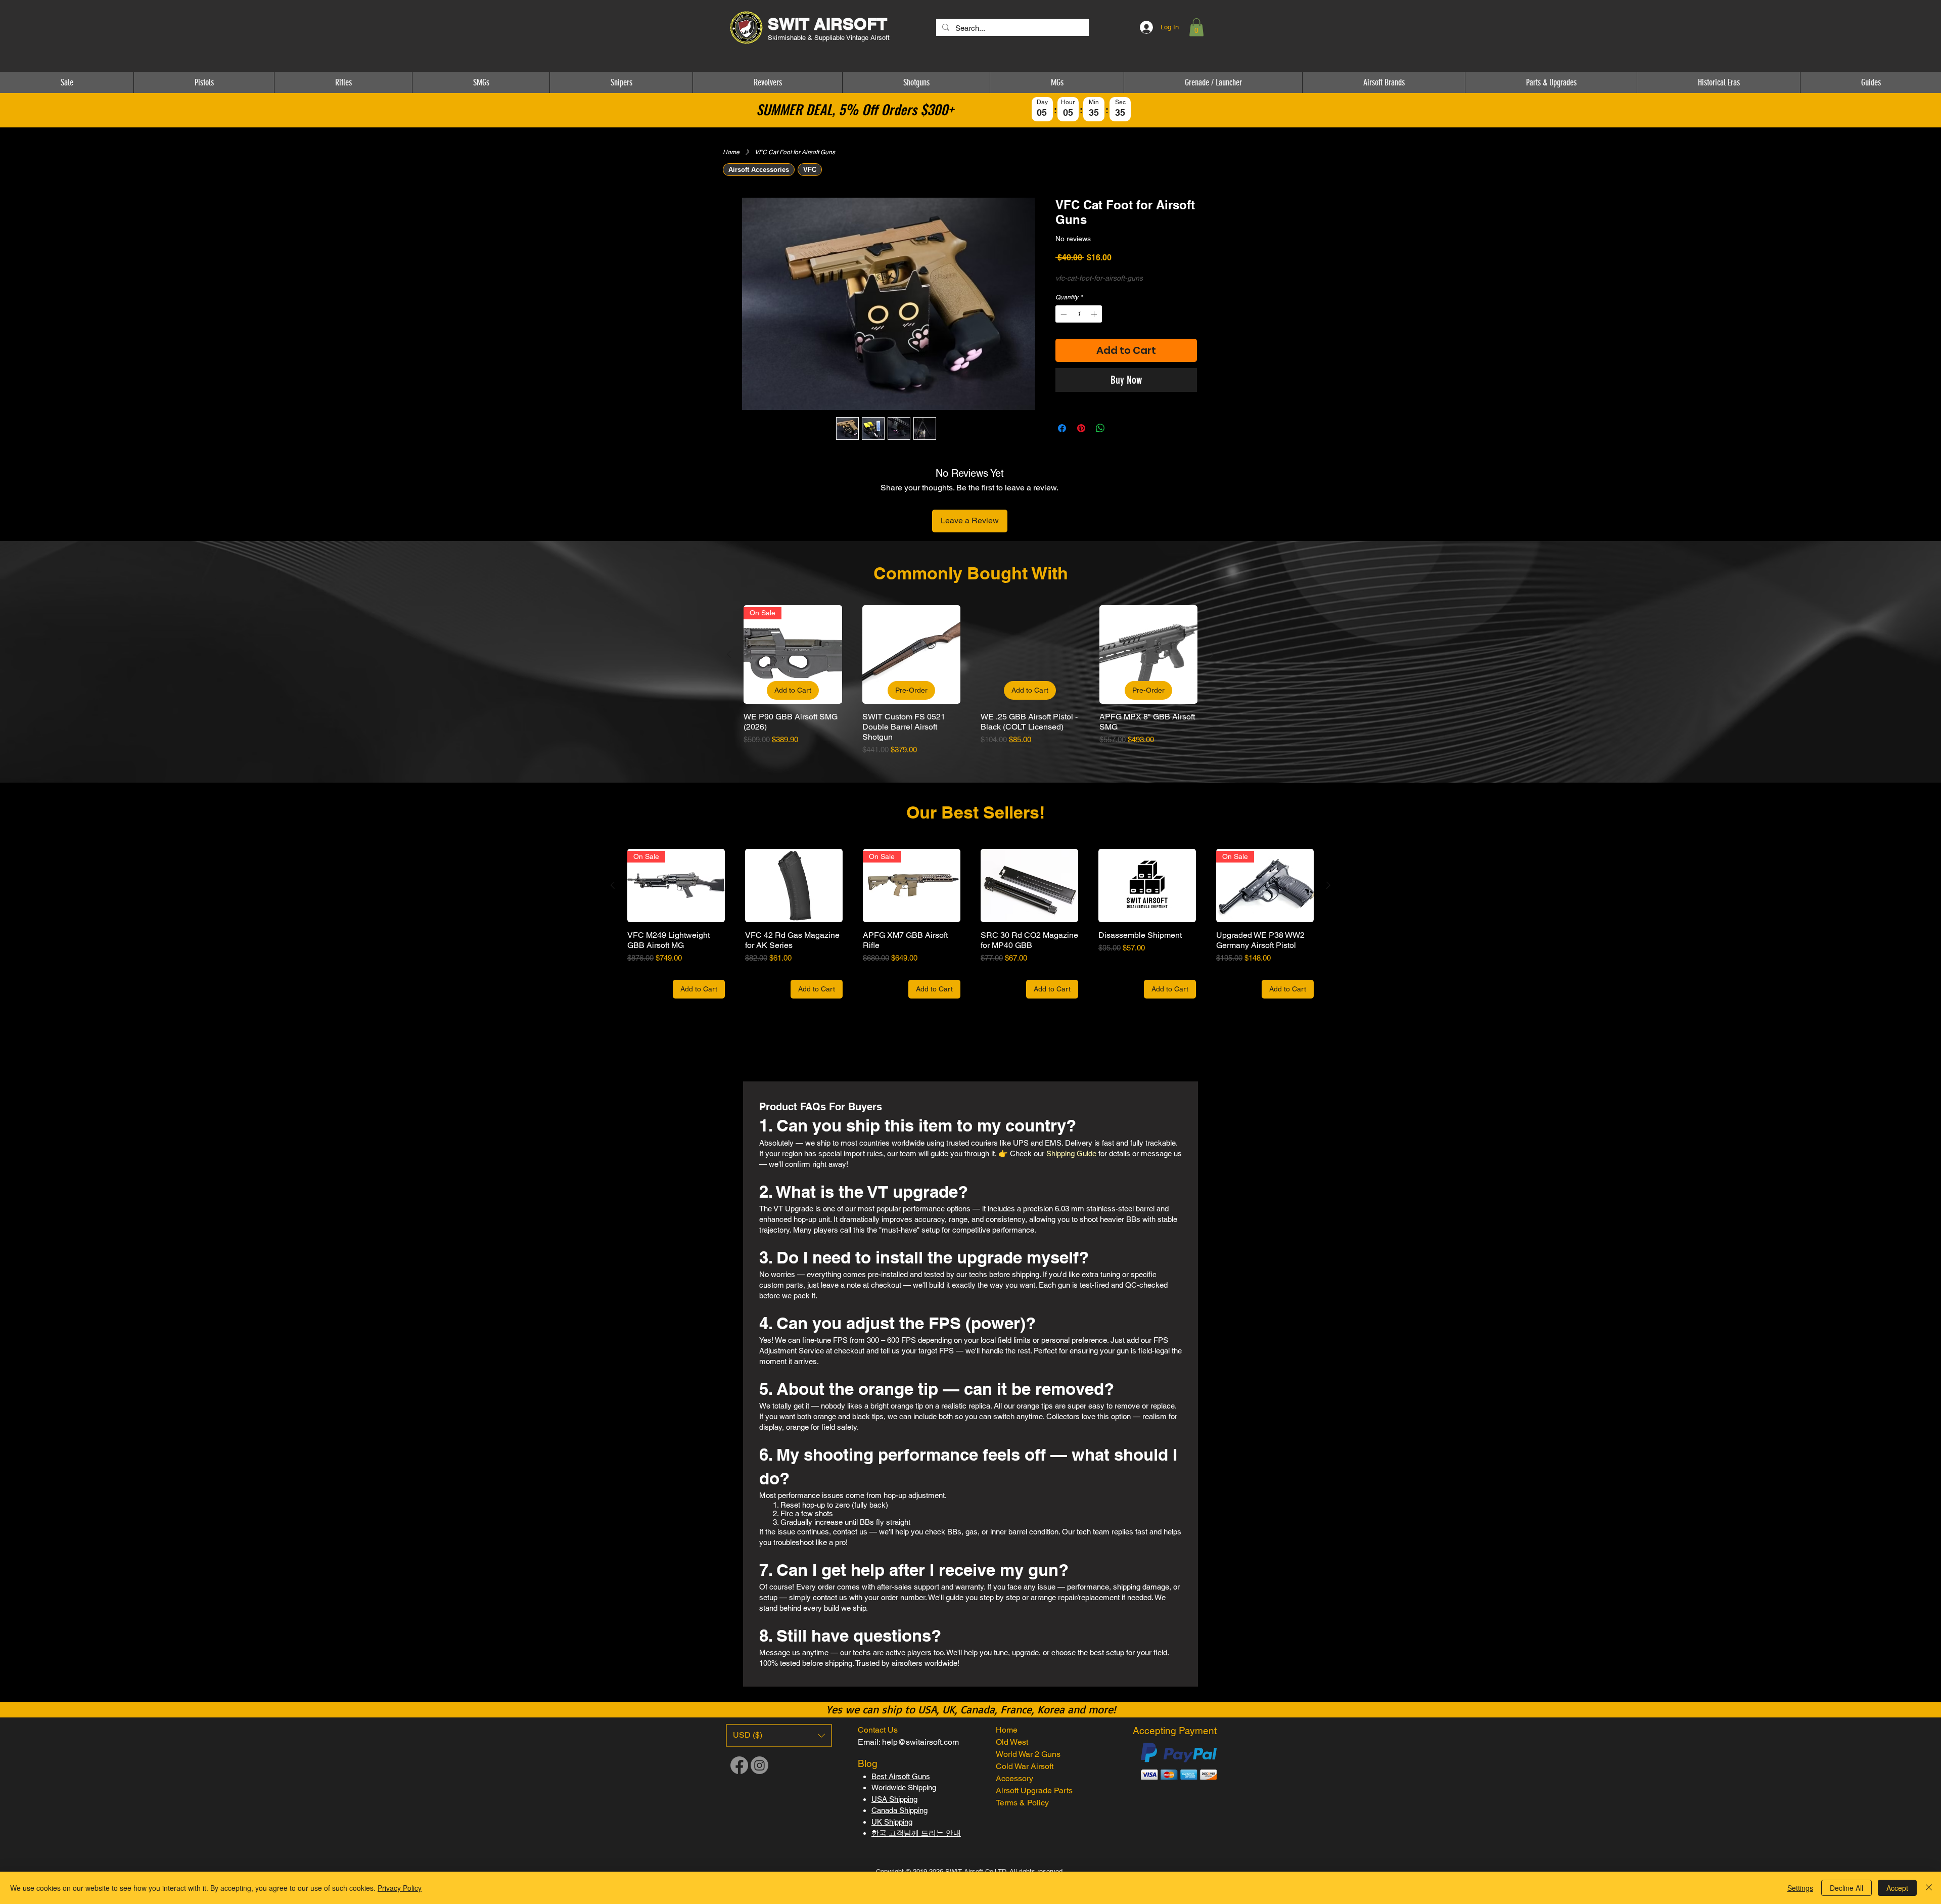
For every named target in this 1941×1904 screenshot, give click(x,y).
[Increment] (1095, 314)
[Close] (1929, 1888)
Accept (1897, 1888)
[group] (970, 680)
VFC (810, 170)
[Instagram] (759, 1765)
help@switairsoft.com (920, 1742)
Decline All (1846, 1888)
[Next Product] (1212, 654)
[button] (1196, 27)
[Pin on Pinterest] (1081, 428)
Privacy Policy (400, 1888)
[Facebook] (739, 1765)
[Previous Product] (729, 654)
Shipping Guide (1071, 1153)
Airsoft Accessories (759, 170)
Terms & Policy (1022, 1803)
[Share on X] (1120, 428)
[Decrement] (1062, 314)
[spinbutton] (1079, 314)
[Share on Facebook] (1062, 428)
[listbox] (779, 1735)
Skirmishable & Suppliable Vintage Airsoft (830, 38)
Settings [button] (1800, 1888)
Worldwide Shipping (904, 1787)
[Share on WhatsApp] (1100, 428)
